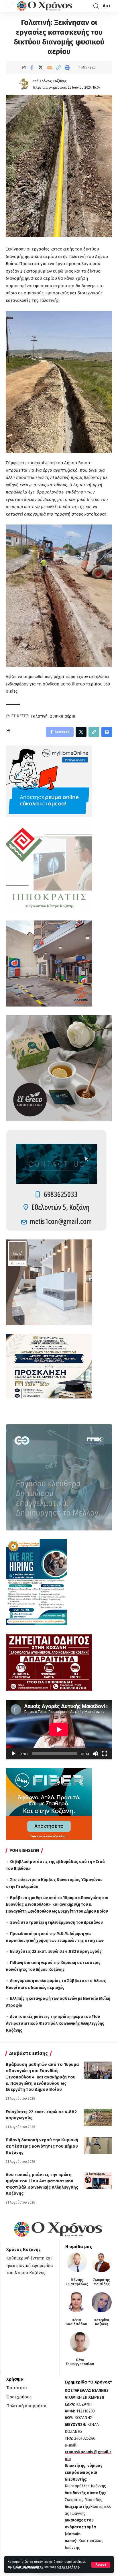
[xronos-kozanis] (45, 6)
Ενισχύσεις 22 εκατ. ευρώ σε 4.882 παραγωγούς (56, 1952)
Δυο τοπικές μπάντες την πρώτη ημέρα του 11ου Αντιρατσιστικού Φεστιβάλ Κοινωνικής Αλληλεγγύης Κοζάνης (55, 2024)
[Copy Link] (58, 67)
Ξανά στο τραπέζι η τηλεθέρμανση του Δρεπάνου (56, 1923)
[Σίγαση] (95, 1754)
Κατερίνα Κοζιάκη (102, 2322)
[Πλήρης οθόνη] (105, 1754)
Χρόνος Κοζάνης (53, 81)
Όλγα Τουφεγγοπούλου (80, 2362)
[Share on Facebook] (32, 67)
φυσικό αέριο (62, 716)
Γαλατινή (39, 716)
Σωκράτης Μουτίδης (102, 2282)
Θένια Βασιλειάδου (76, 2322)
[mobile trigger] (11, 6)
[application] (59, 1730)
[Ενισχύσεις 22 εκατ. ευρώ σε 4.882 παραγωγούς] (98, 2117)
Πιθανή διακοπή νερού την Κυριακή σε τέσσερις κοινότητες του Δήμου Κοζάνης (42, 2146)
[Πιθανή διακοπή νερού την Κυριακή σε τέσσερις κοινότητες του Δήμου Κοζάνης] (98, 2146)
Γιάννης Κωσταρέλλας (77, 2282)
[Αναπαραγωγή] (13, 1754)
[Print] (67, 67)
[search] (96, 6)
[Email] (50, 67)
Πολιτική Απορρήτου (28, 2567)
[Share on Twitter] (41, 67)
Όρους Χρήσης (68, 2567)
